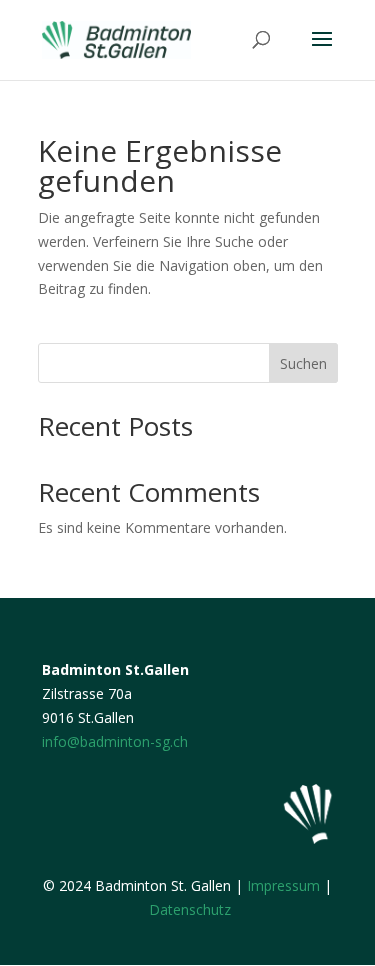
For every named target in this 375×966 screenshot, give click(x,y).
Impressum (283, 885)
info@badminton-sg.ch (115, 741)
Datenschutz (190, 909)
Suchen (303, 363)
